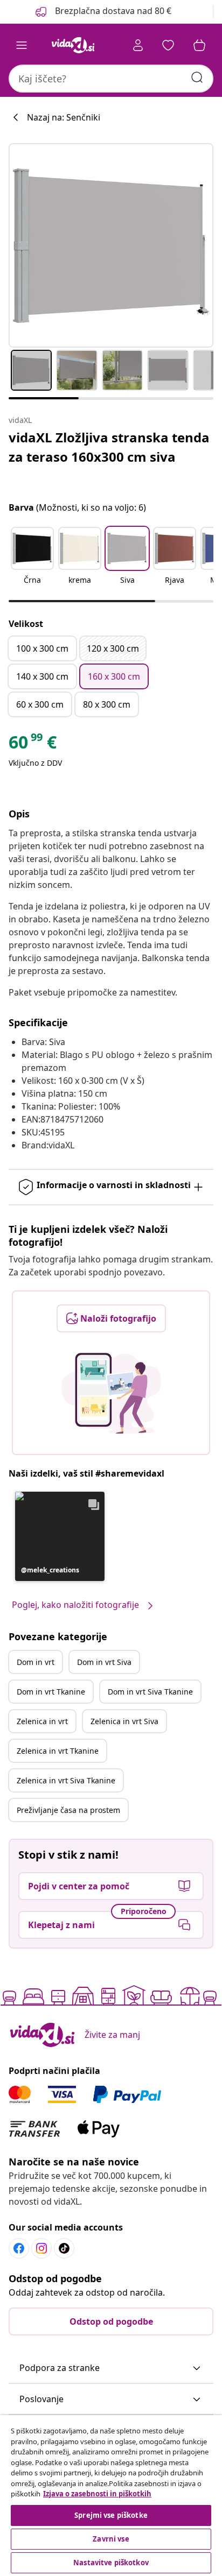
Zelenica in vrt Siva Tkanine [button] (66, 1780)
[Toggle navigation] (22, 45)
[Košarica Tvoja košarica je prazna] (199, 45)
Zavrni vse (111, 2539)
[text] (33, 745)
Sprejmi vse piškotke (111, 2515)
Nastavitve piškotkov (111, 2563)
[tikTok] (64, 2248)
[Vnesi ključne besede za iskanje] (197, 77)
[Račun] (138, 45)
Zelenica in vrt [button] (42, 1721)
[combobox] (111, 79)
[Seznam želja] (168, 45)
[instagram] (41, 2248)
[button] (102, 12)
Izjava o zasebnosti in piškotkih (97, 2494)
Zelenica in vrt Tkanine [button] (58, 1751)
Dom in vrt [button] (36, 1662)
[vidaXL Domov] (73, 45)
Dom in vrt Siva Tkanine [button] (150, 1692)
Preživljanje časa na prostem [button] (68, 1810)
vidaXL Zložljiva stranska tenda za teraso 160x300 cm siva (109, 447)
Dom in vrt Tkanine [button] (51, 1692)
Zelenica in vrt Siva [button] (124, 1721)
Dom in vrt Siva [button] (104, 1662)
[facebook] (19, 2248)
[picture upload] (111, 1393)
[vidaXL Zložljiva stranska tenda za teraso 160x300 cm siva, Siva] (111, 245)
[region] (111, 2496)
